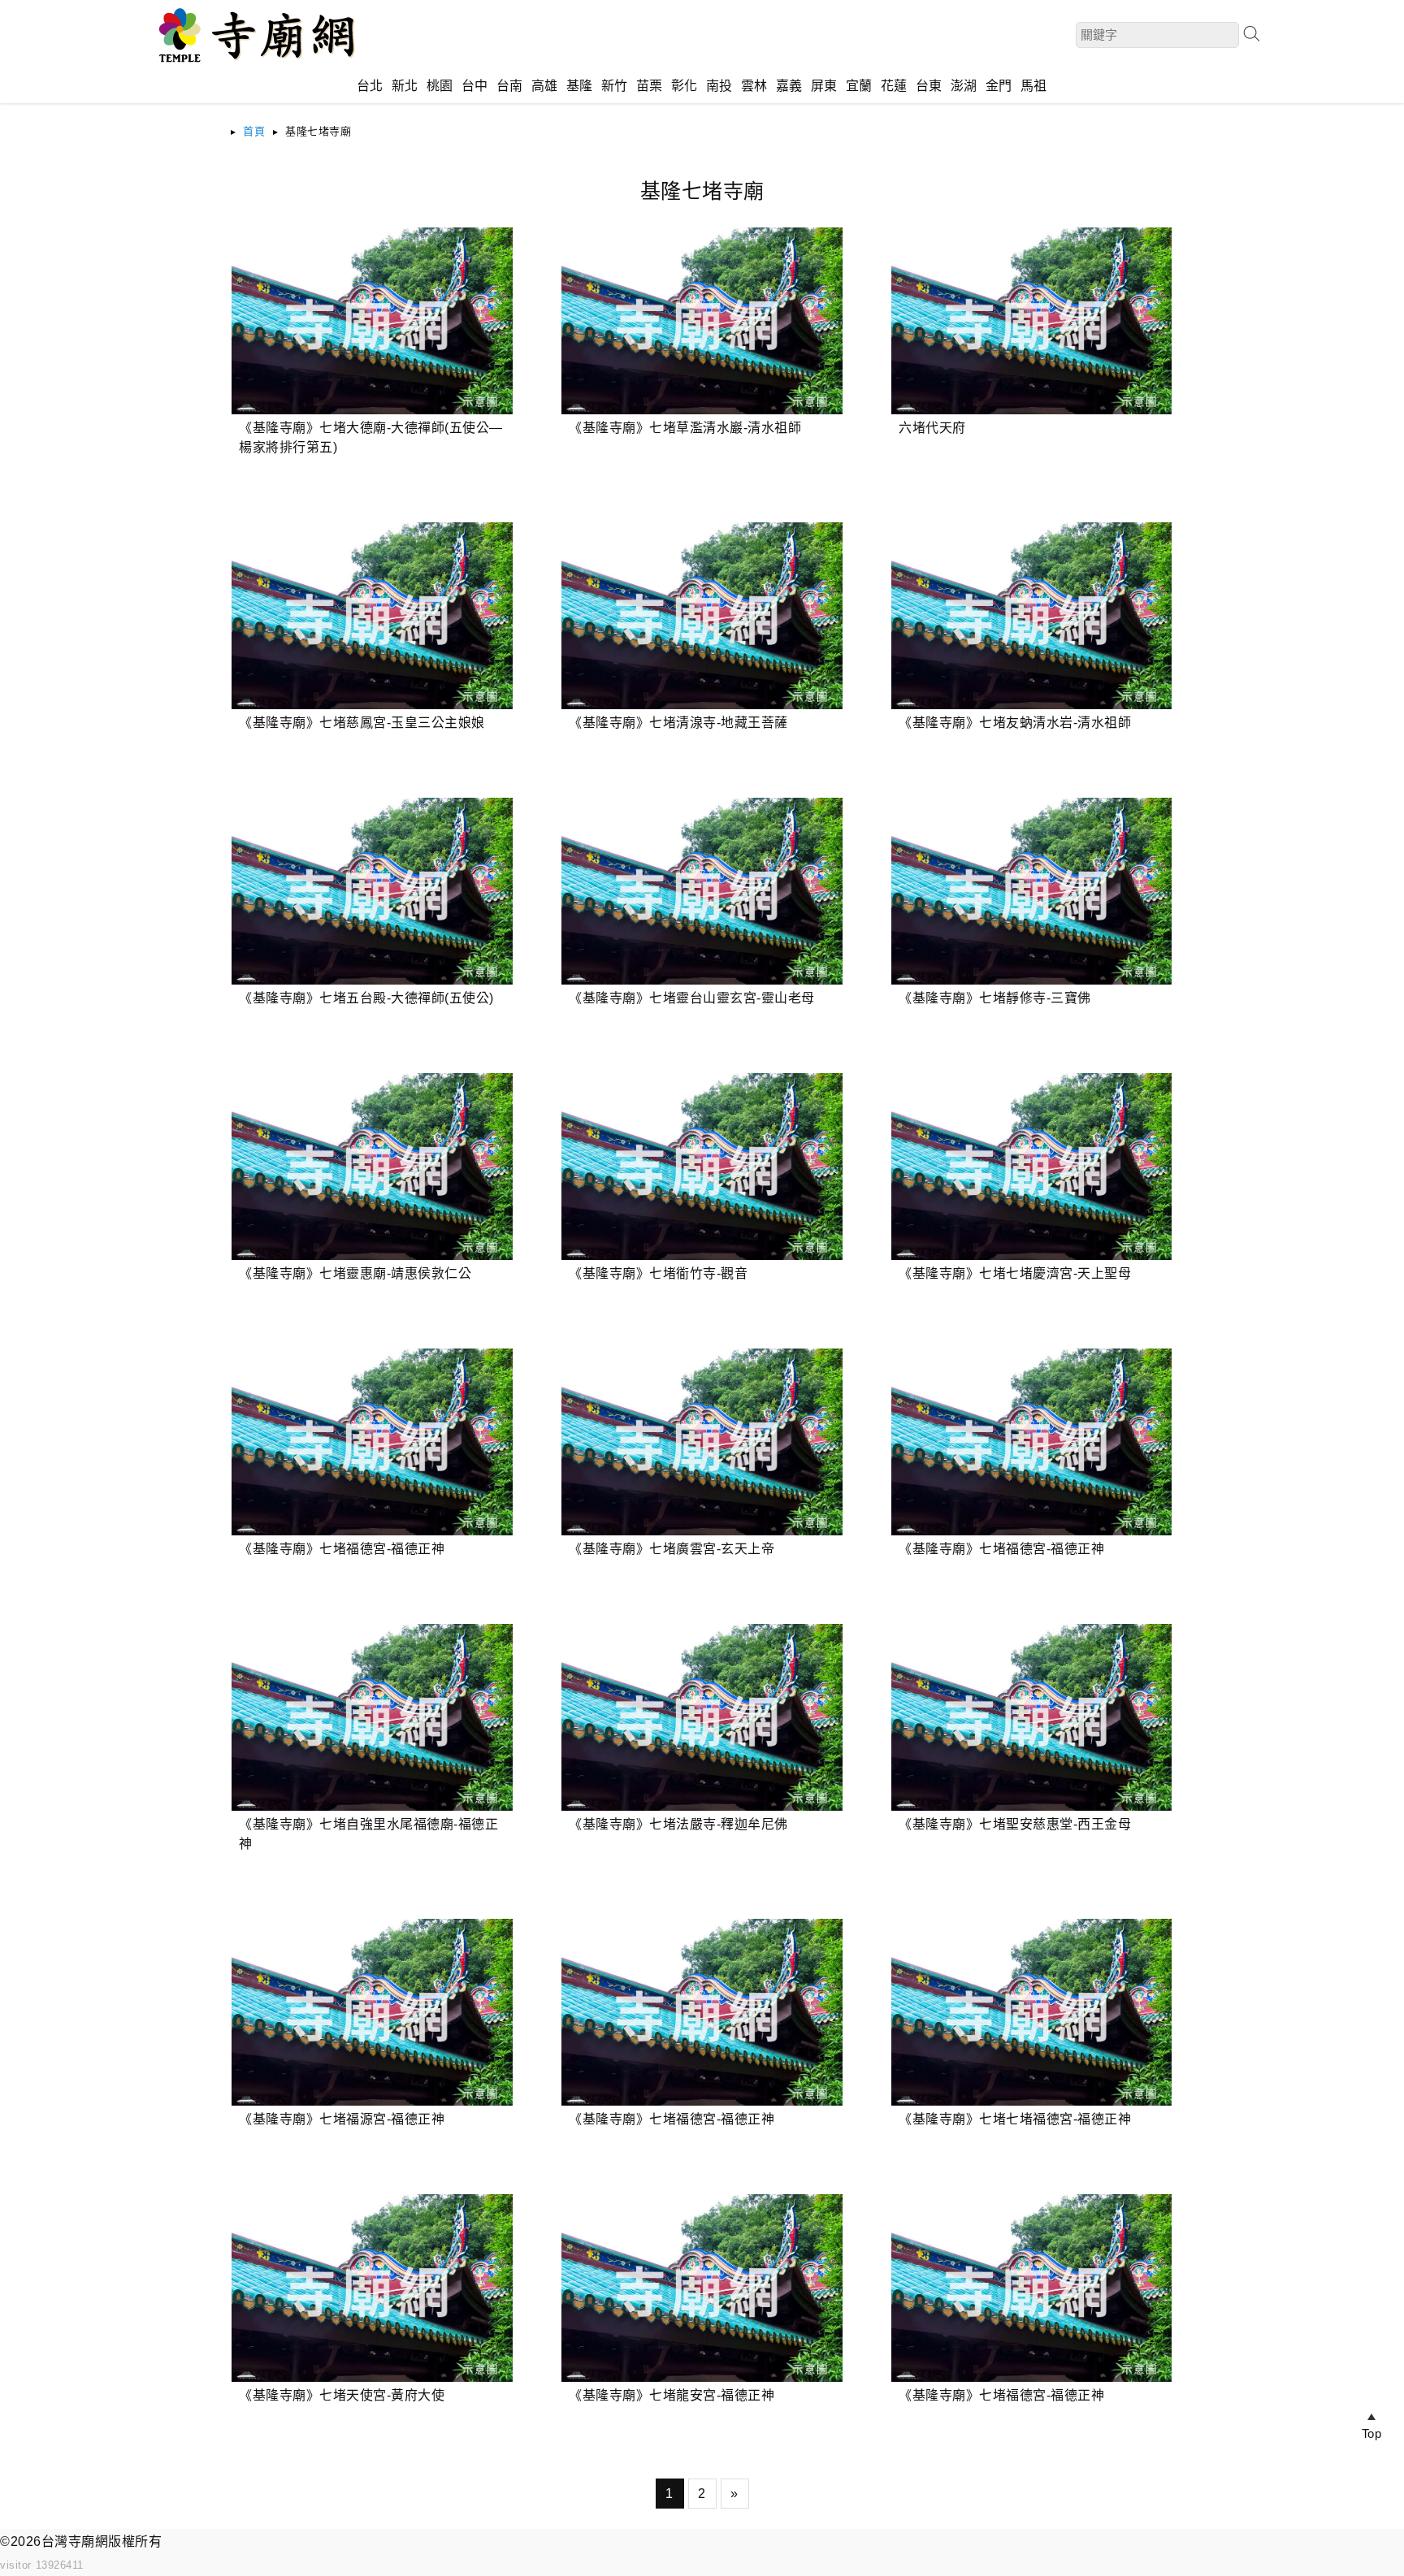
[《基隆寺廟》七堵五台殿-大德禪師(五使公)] (372, 891)
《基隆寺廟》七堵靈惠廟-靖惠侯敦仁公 (355, 1273)
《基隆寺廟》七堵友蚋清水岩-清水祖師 (1015, 723)
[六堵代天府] (1031, 321)
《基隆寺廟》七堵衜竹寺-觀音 (658, 1273)
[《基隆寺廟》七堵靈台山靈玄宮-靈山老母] (702, 891)
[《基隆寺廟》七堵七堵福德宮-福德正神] (1031, 2012)
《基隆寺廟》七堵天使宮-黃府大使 (342, 2395)
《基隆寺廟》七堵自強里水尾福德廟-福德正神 (368, 1834)
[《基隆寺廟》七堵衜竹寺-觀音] (702, 1167)
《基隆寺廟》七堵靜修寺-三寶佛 (995, 998)
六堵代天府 (932, 428)
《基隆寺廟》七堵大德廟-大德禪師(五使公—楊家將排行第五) (371, 437)
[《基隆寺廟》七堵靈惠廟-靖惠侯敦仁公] (372, 1167)
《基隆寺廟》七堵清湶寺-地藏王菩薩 (678, 723)
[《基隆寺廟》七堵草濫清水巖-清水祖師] (702, 321)
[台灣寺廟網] (254, 65)
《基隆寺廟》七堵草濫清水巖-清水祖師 (685, 428)
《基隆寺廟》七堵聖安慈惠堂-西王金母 (1015, 1824)
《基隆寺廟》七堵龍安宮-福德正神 (672, 2395)
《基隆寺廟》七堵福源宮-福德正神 (342, 2119)
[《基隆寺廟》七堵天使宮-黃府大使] (372, 2288)
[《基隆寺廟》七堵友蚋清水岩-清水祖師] (1031, 616)
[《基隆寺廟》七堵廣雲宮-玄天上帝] (702, 1442)
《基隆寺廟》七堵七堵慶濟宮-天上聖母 (1015, 1273)
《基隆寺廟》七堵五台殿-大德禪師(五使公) (366, 998)
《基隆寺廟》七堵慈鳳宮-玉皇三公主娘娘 (362, 723)
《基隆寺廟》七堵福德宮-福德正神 (342, 1549)
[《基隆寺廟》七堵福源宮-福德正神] (372, 2012)
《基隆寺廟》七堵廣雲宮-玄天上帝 (672, 1549)
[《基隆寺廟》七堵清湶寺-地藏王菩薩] (702, 616)
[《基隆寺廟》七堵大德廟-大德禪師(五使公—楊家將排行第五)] (372, 321)
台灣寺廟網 (75, 2541)
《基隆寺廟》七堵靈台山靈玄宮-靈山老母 (692, 998)
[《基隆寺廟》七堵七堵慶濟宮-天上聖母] (1031, 1167)
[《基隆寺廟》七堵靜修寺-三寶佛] (1031, 891)
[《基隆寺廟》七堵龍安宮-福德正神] (702, 2288)
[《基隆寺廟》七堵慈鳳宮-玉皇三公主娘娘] (372, 616)
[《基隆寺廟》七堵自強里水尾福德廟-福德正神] (372, 1717)
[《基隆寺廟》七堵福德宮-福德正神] (372, 1442)
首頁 (254, 131)
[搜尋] (1251, 34)
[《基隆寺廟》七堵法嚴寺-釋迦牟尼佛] (702, 1717)
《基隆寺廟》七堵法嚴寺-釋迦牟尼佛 (678, 1824)
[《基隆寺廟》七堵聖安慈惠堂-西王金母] (1031, 1717)
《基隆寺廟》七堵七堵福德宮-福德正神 (1015, 2119)
